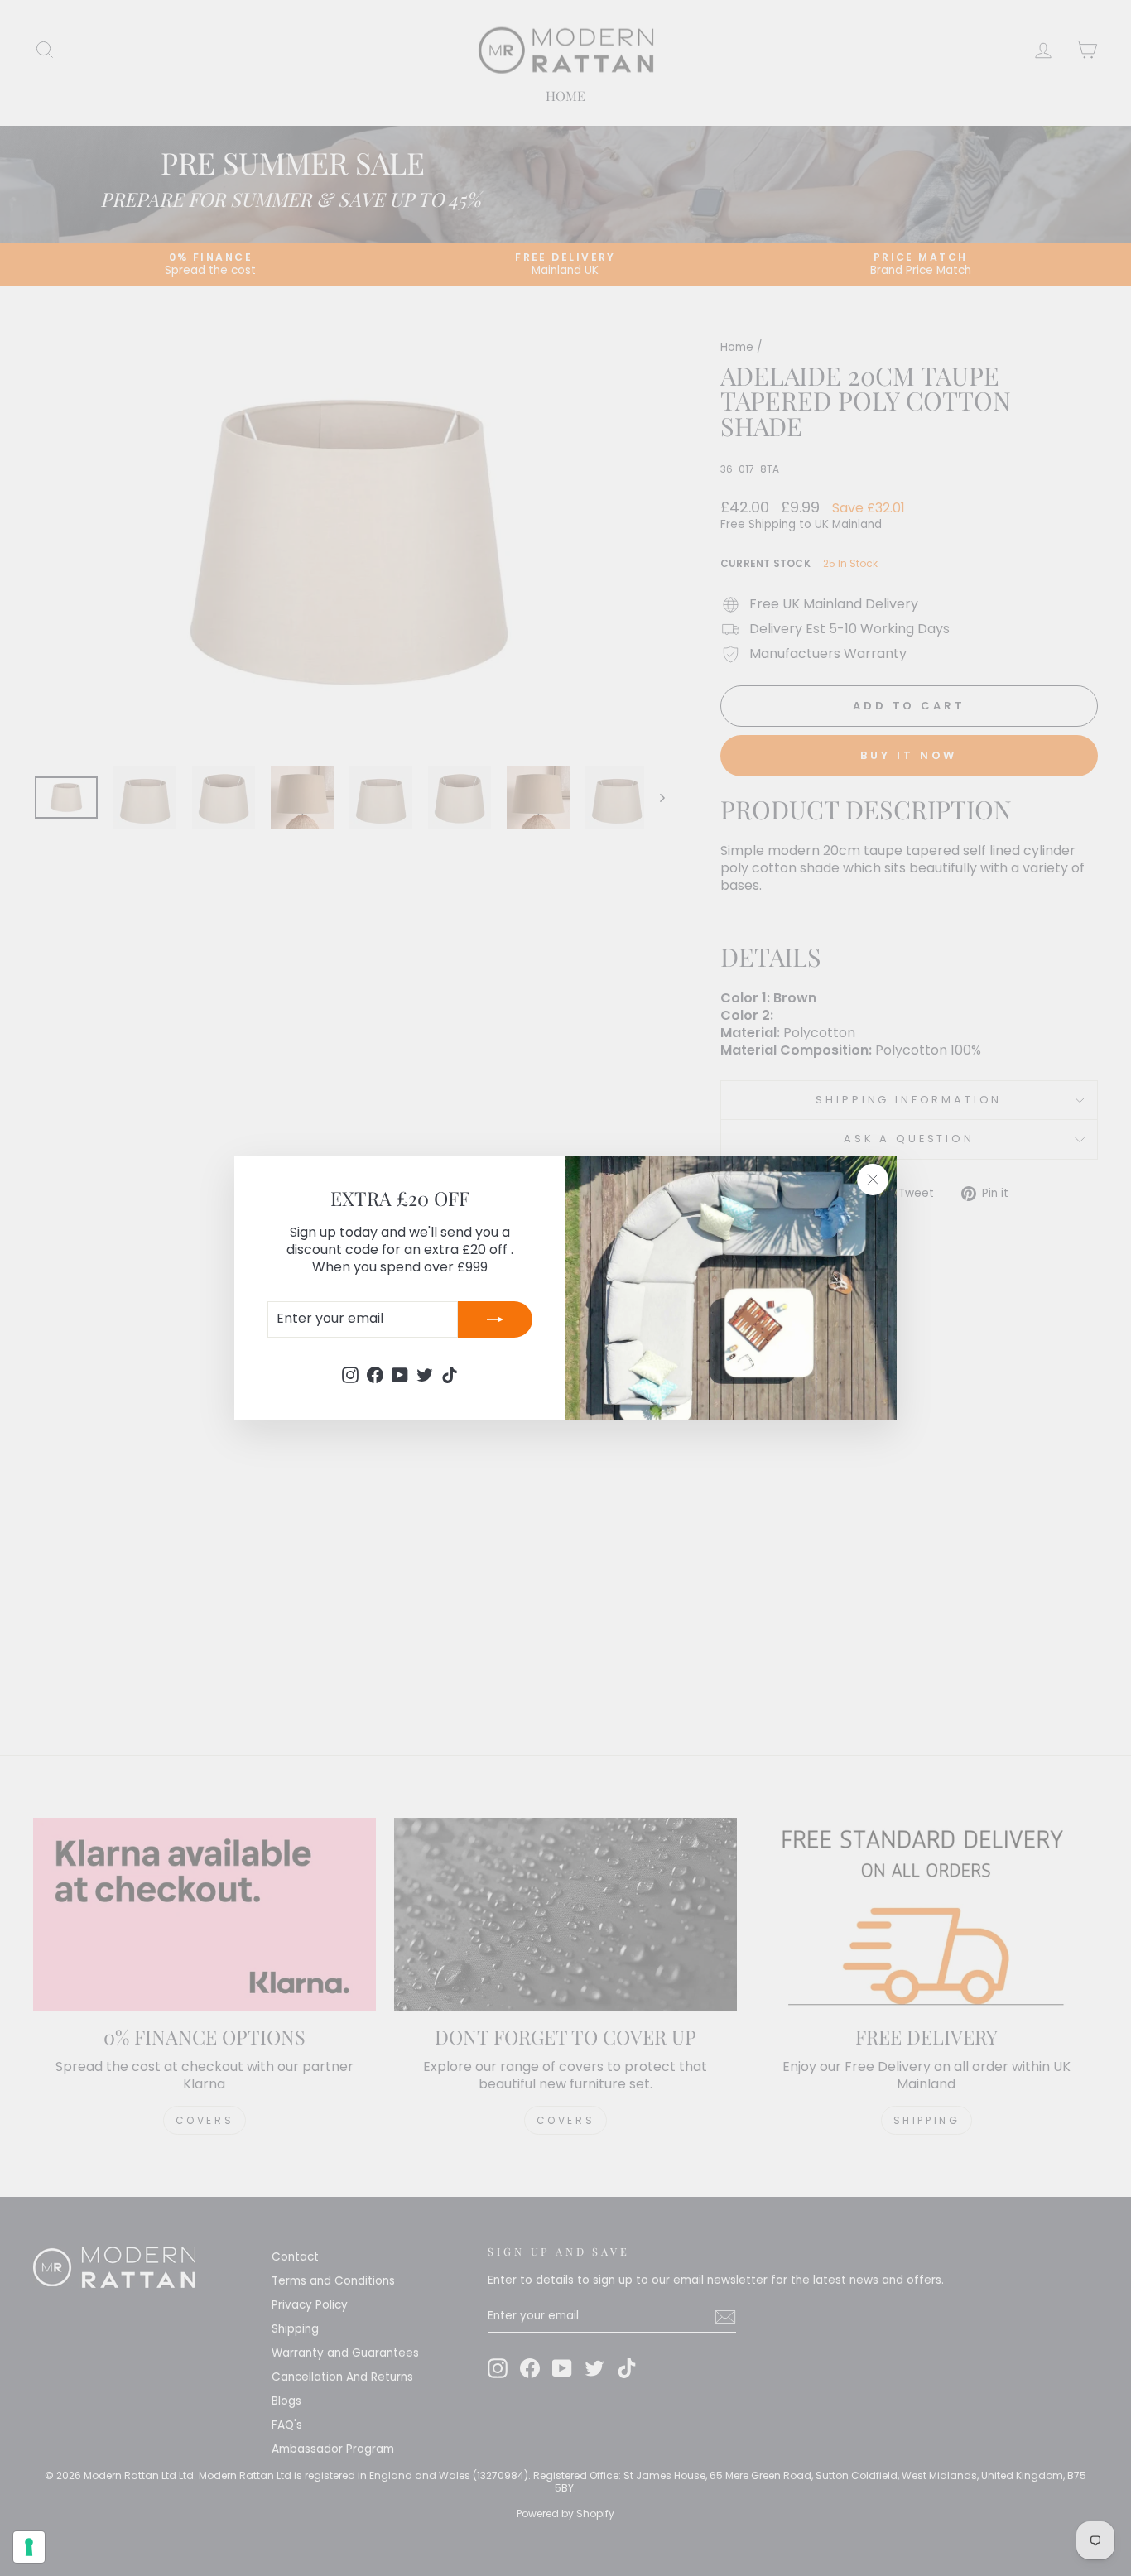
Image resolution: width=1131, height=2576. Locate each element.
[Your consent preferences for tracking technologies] (29, 2547)
